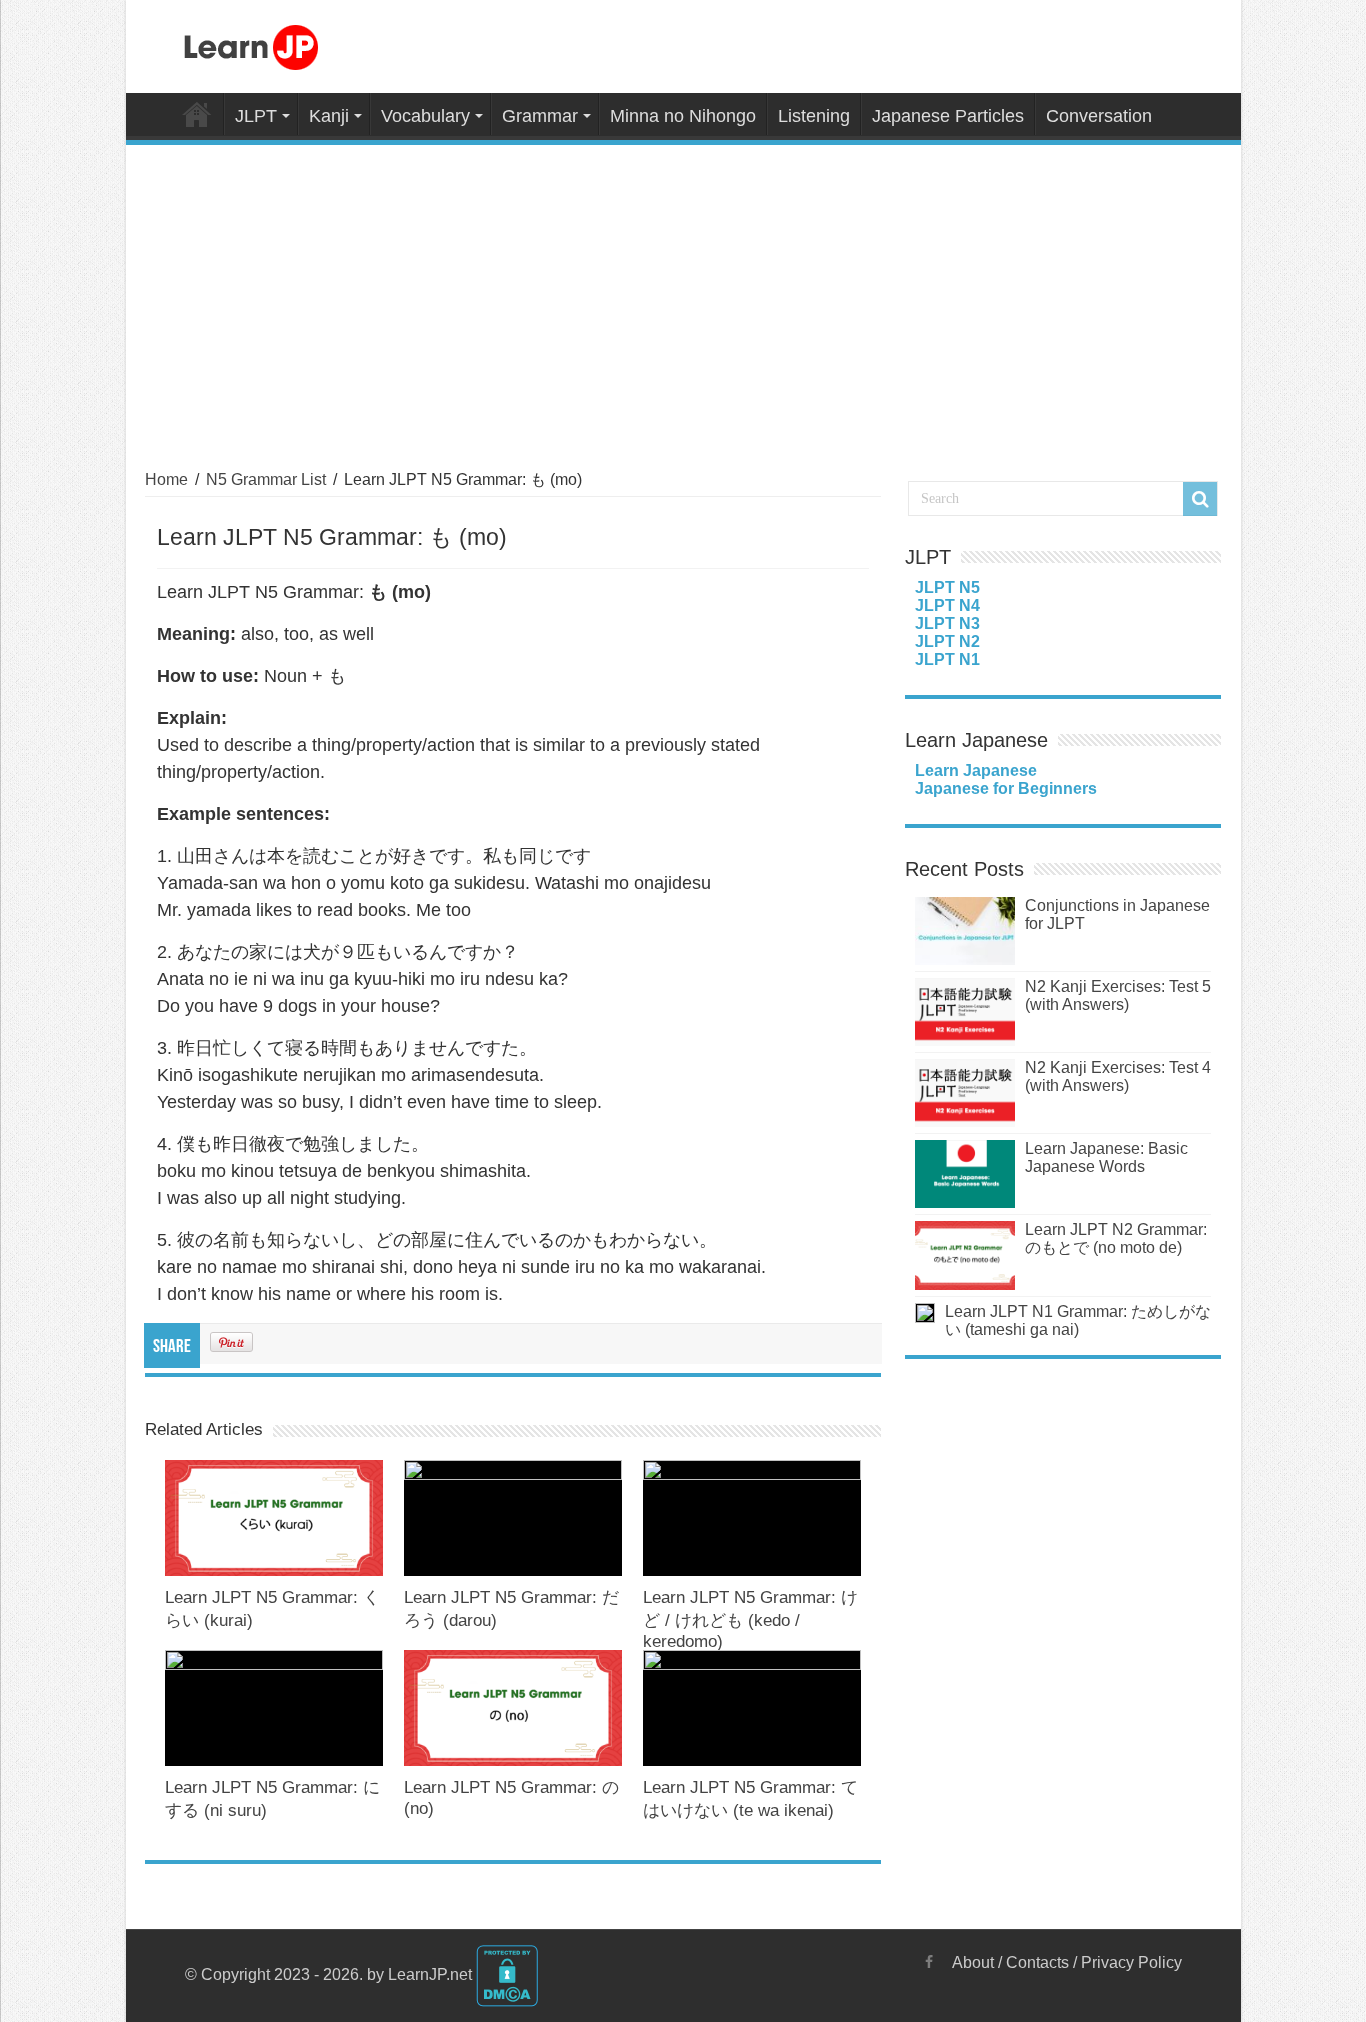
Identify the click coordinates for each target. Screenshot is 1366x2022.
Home (197, 114)
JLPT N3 (947, 623)
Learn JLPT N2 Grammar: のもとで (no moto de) (1116, 1238)
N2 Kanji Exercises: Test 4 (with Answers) (1118, 1076)
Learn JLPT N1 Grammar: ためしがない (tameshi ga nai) (1078, 1320)
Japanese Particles (948, 116)
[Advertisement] (683, 295)
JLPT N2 (947, 641)
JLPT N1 (947, 659)
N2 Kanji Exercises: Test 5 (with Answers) (1118, 995)
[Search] (1200, 499)
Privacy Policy (1131, 1962)
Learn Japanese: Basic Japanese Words (1106, 1157)
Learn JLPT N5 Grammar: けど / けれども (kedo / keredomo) (750, 1619)
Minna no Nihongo (683, 116)
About (973, 1962)
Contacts (1037, 1962)
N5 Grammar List (266, 479)
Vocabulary (425, 116)
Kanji (329, 116)
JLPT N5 (947, 587)
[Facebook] (929, 1962)
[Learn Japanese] (251, 44)
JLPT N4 (947, 605)
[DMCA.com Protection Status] (507, 1974)
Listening (814, 116)
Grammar (540, 116)
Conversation (1099, 116)
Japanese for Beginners (1006, 788)
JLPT (256, 116)
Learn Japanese (976, 770)
